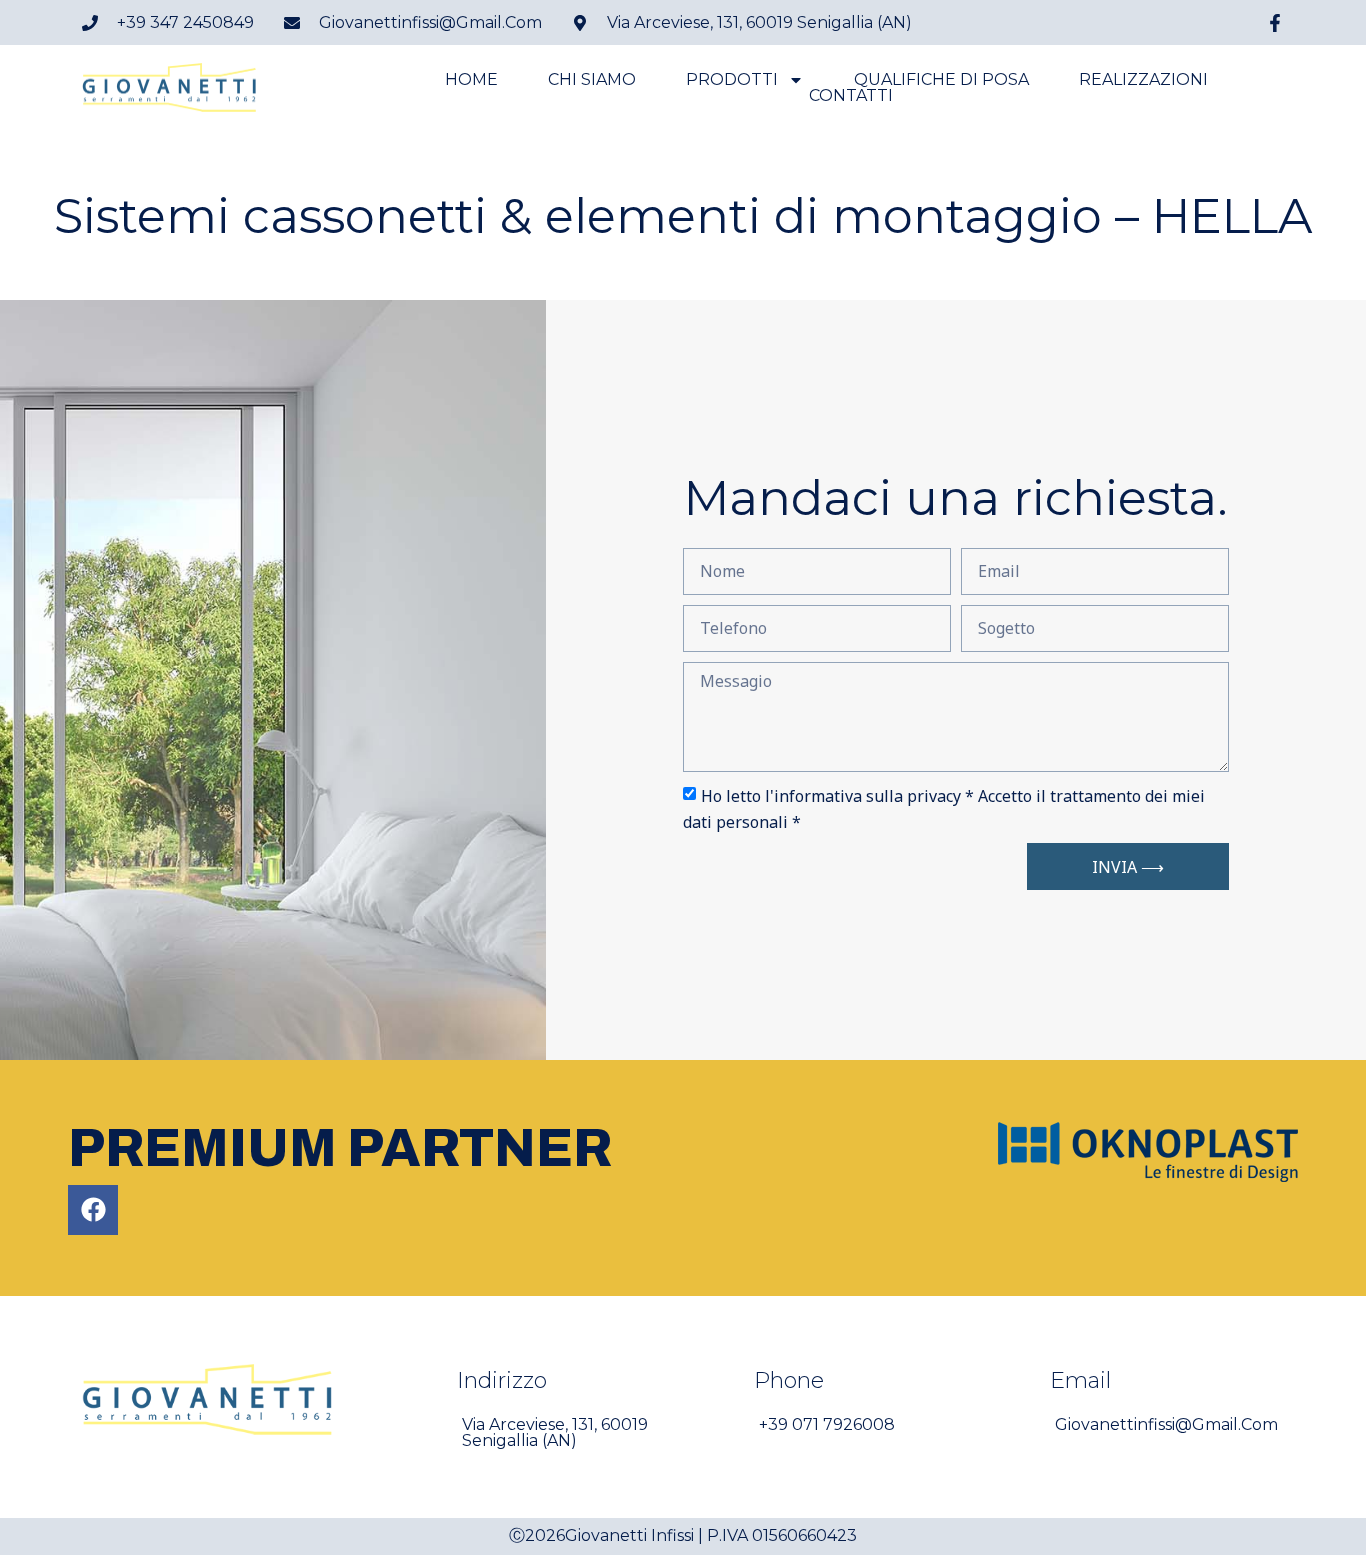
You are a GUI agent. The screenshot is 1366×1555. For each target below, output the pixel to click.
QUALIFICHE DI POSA (941, 80)
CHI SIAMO (592, 80)
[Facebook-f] (1275, 23)
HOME (471, 80)
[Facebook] (93, 1210)
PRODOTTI (732, 80)
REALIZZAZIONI (1143, 80)
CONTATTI (851, 96)
